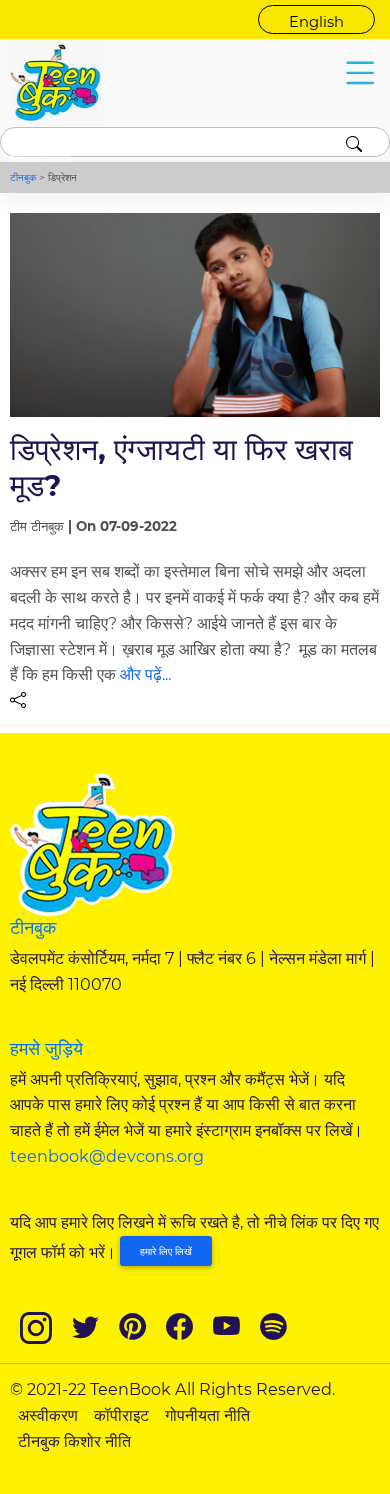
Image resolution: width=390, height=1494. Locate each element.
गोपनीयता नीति (207, 1415)
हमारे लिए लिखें (166, 1251)
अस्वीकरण (48, 1415)
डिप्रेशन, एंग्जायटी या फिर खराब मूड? (181, 466)
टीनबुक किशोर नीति (74, 1441)
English (316, 22)
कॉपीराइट (121, 1415)
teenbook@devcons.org (107, 1156)
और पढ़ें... (145, 674)
